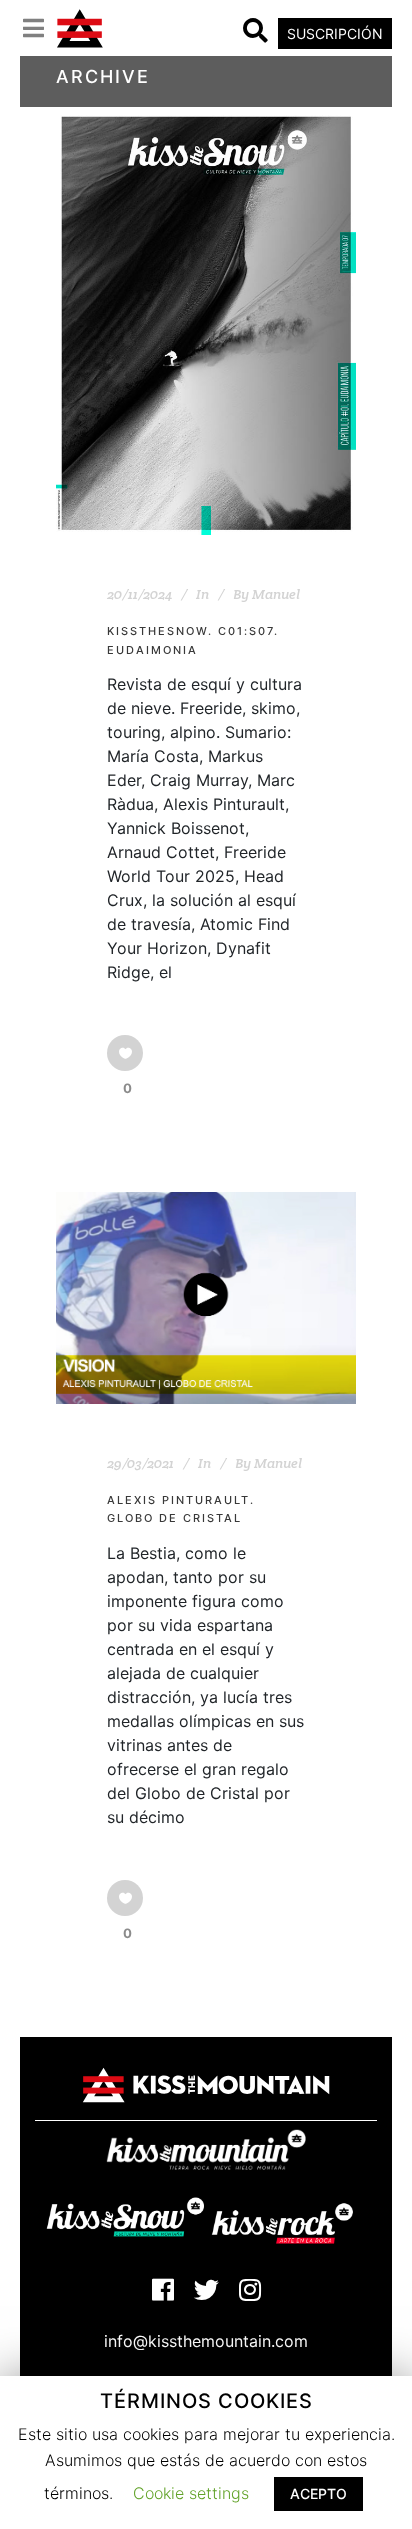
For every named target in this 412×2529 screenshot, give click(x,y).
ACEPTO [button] (318, 2493)
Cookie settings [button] (191, 2493)
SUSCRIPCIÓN (335, 33)
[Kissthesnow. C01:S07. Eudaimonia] (206, 323)
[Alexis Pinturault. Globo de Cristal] (206, 1298)
